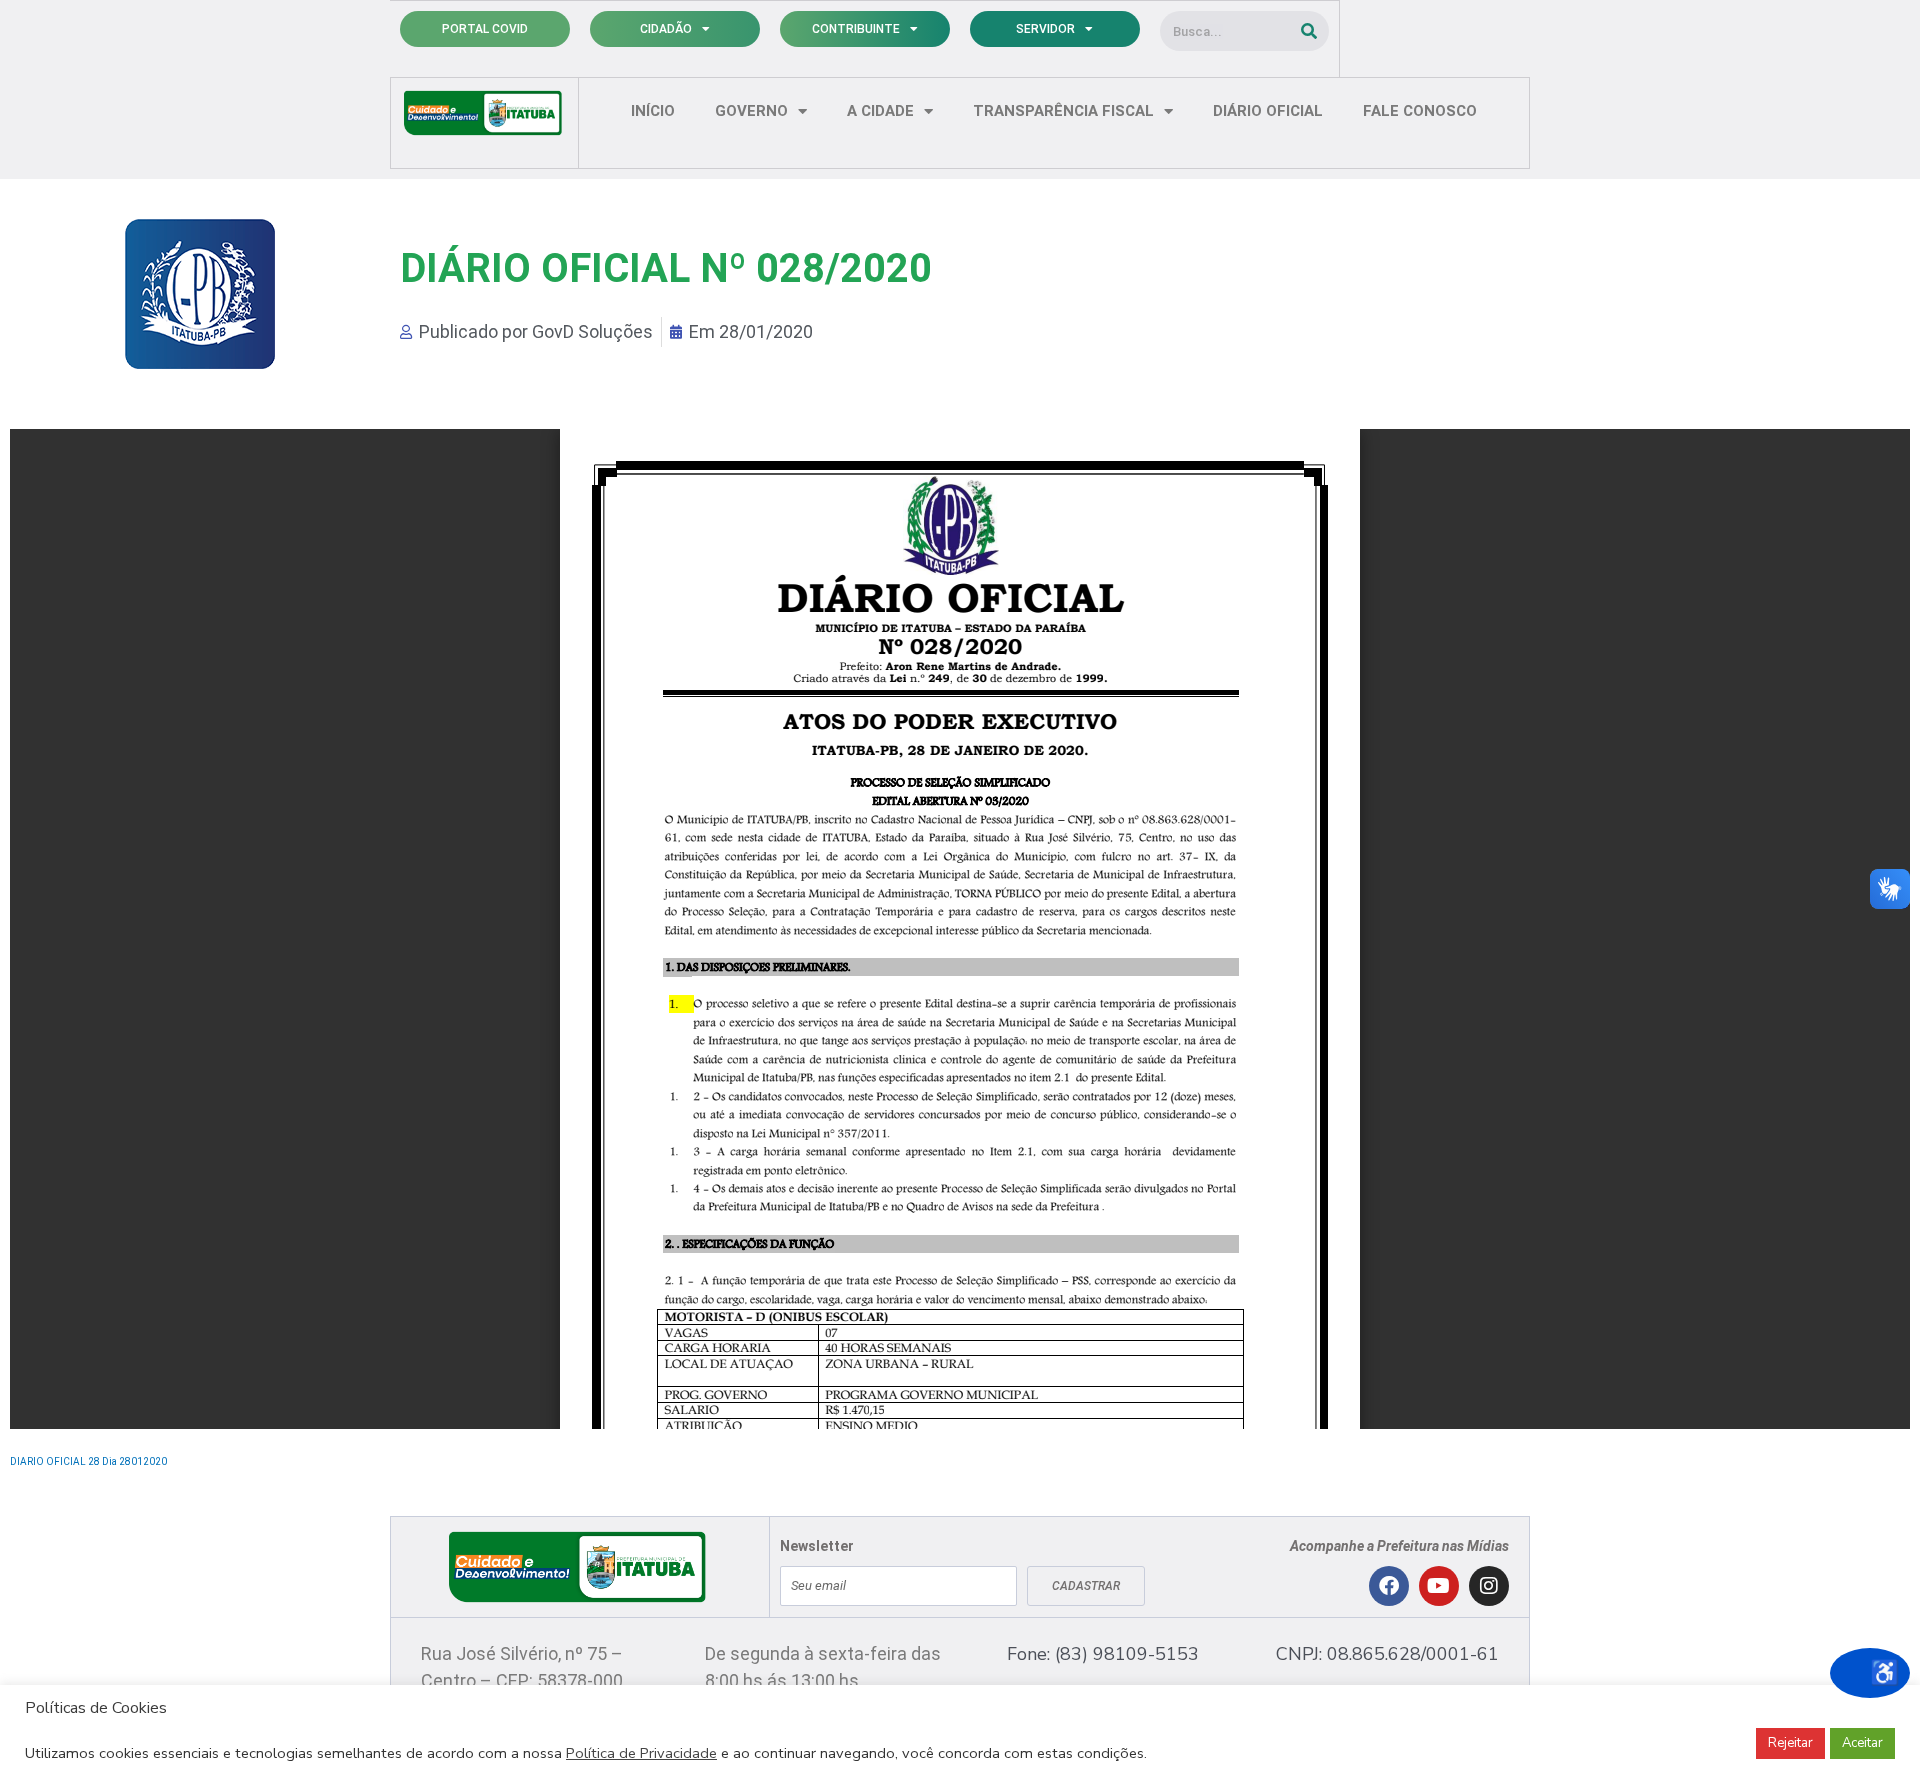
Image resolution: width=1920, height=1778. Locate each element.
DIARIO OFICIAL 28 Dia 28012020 (88, 1461)
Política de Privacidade (641, 1753)
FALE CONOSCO (1420, 111)
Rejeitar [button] (1790, 1743)
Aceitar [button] (1862, 1743)
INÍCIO (653, 111)
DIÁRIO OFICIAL (1268, 111)
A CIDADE (880, 111)
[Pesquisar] (1309, 31)
